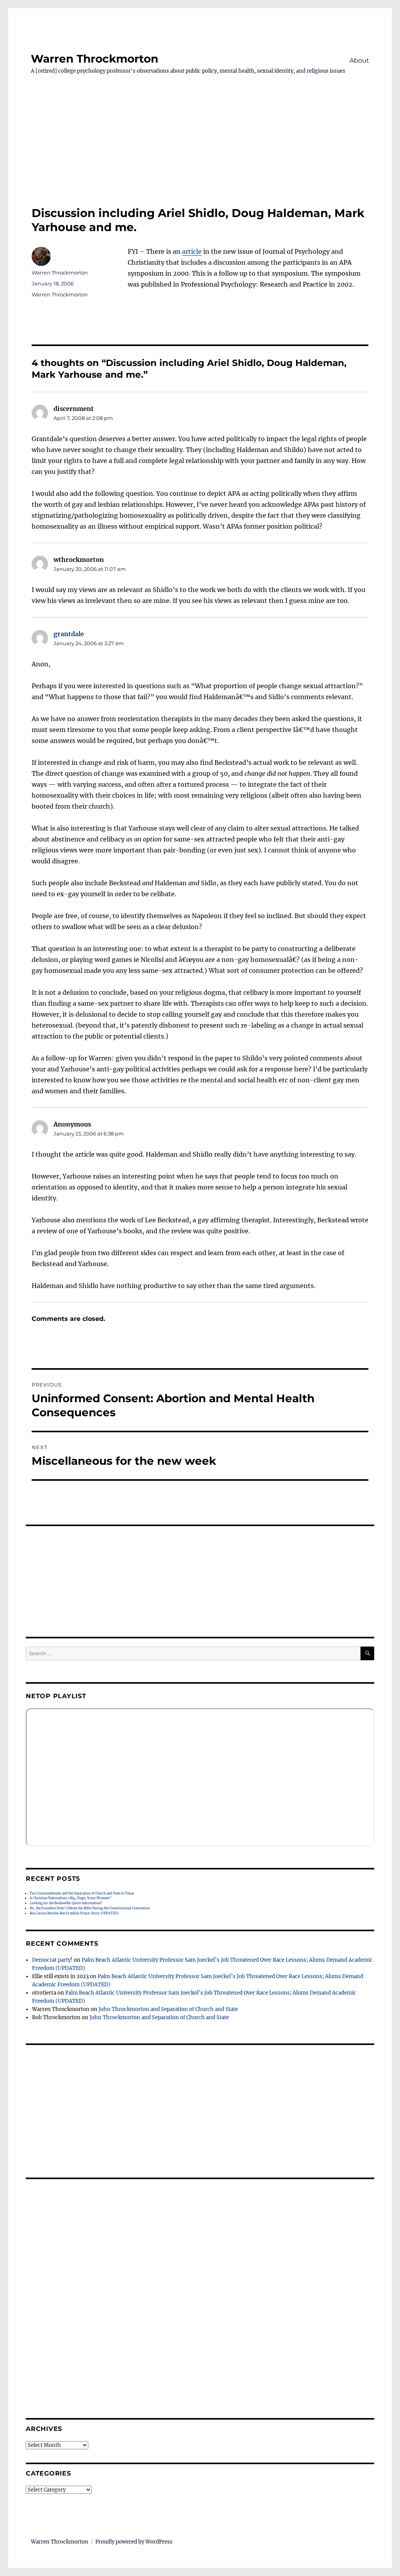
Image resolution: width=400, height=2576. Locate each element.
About (359, 60)
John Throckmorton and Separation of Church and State (168, 2009)
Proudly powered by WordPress (134, 2542)
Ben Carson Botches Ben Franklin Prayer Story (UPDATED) (74, 1913)
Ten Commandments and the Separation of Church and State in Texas (82, 1893)
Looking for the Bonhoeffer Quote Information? (66, 1903)
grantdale (69, 634)
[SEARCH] (367, 1653)
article (192, 251)
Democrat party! (52, 1960)
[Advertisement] (200, 144)
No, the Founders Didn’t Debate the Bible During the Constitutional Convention (90, 1908)
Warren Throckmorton (95, 59)
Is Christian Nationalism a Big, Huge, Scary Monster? (70, 1898)
